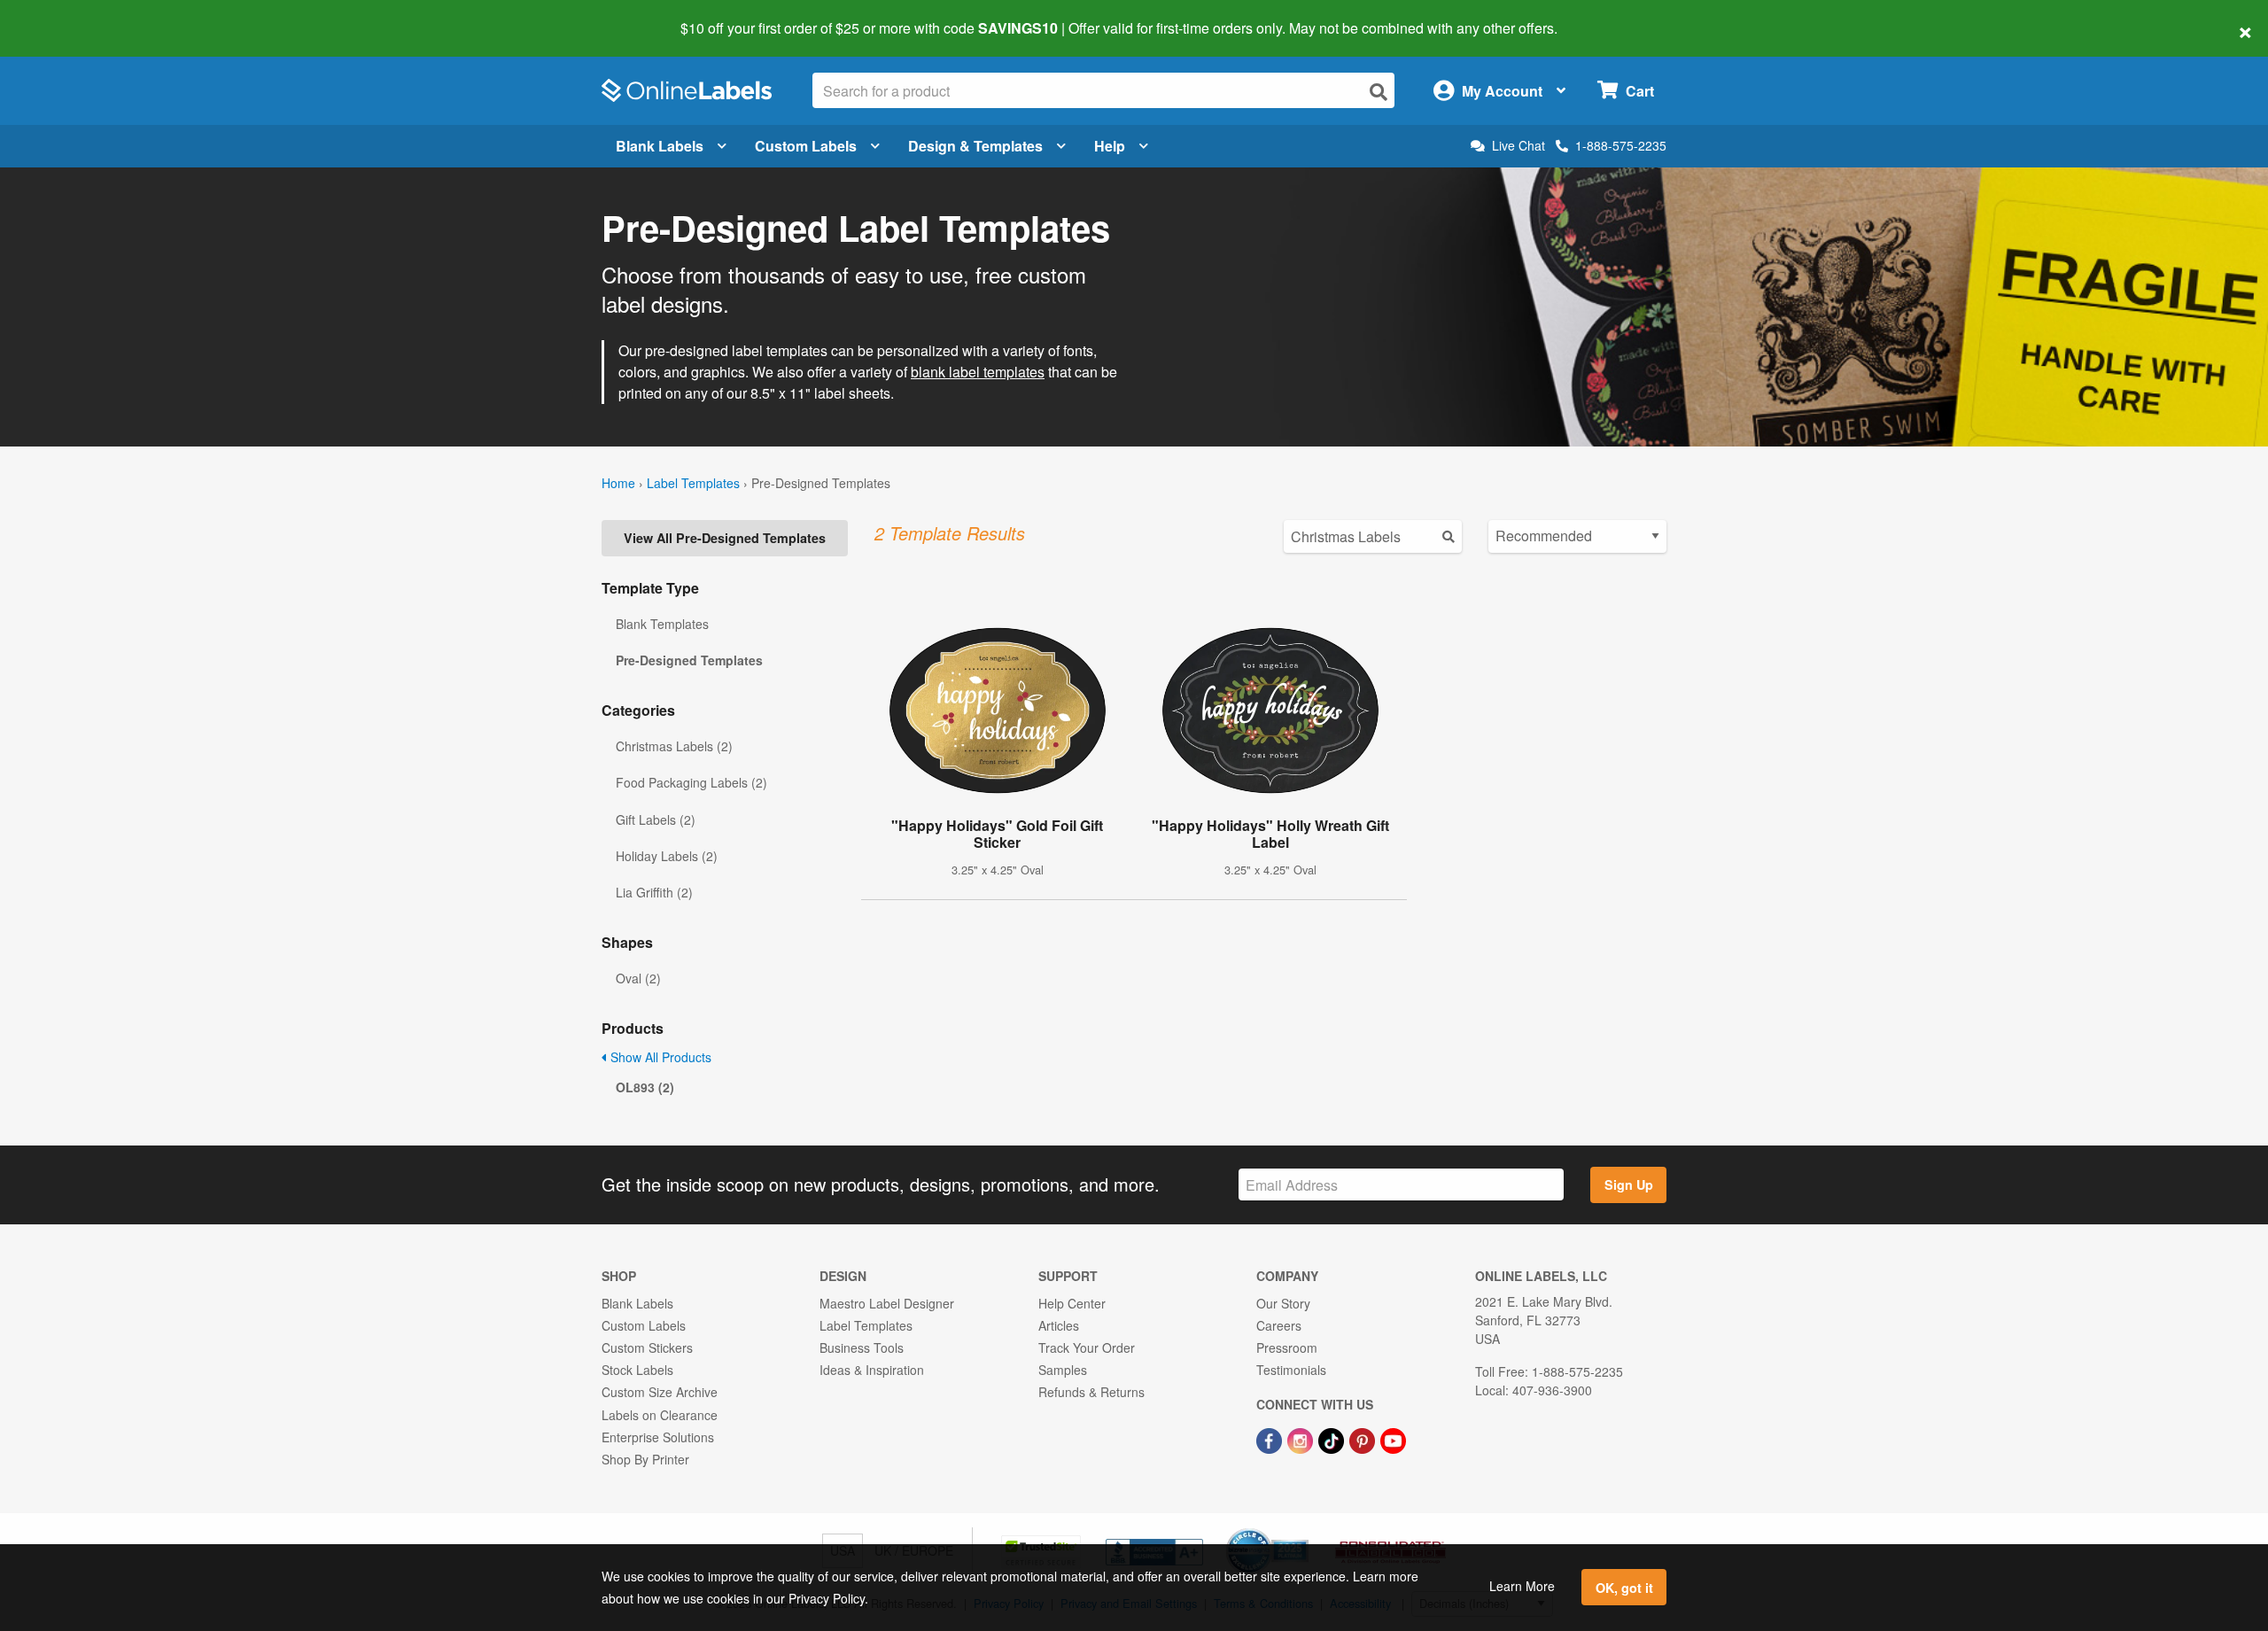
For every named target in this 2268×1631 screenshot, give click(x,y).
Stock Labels (637, 1370)
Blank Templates (662, 624)
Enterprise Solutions (658, 1437)
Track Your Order (1087, 1348)
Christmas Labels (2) (674, 746)
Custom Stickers (647, 1348)
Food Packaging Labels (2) (691, 782)
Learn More (1522, 1586)
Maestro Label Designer (887, 1303)
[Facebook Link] (1271, 1440)
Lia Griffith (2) (654, 892)
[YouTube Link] (1393, 1440)
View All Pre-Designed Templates (725, 538)
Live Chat (1518, 146)
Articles (1059, 1325)
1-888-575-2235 (1621, 145)
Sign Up (1629, 1184)
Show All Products (659, 1057)
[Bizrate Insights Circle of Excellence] (1302, 1530)
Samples (1063, 1370)
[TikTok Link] (1333, 1440)
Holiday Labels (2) (667, 856)
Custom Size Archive (660, 1392)
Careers (1279, 1325)
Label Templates (693, 483)
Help (1110, 146)
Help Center (1072, 1303)
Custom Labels (806, 146)
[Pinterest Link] (1364, 1440)
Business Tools (862, 1348)
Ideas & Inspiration (872, 1370)
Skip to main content (64, 16)
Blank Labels (660, 146)
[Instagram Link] (1302, 1440)
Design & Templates (975, 146)
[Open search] (1379, 92)
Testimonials (1291, 1370)
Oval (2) (638, 978)
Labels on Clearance (660, 1415)
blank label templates (978, 372)
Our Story (1283, 1303)
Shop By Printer (645, 1459)
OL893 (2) (645, 1087)
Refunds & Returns (1091, 1392)
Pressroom (1287, 1348)
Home (618, 483)
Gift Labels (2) (656, 819)
